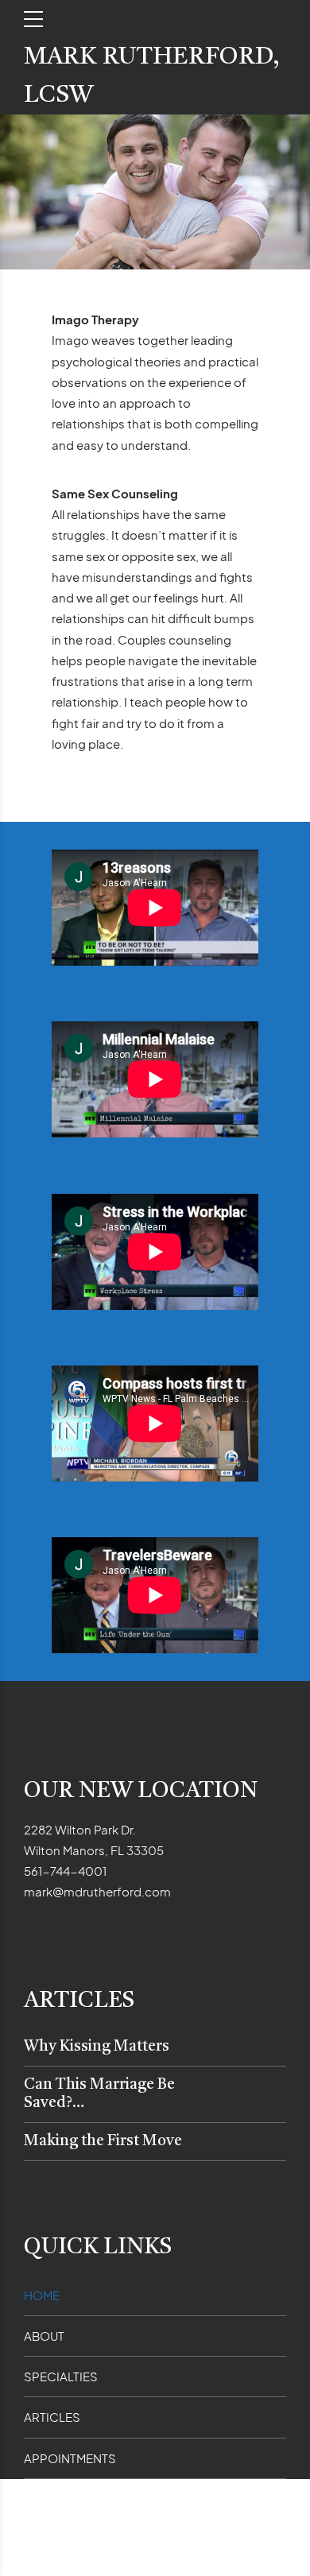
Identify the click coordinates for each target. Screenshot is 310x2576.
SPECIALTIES (61, 2376)
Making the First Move (103, 2142)
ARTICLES (52, 2417)
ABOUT (44, 2336)
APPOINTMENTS (70, 2458)
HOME (42, 2295)
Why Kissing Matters (97, 2047)
